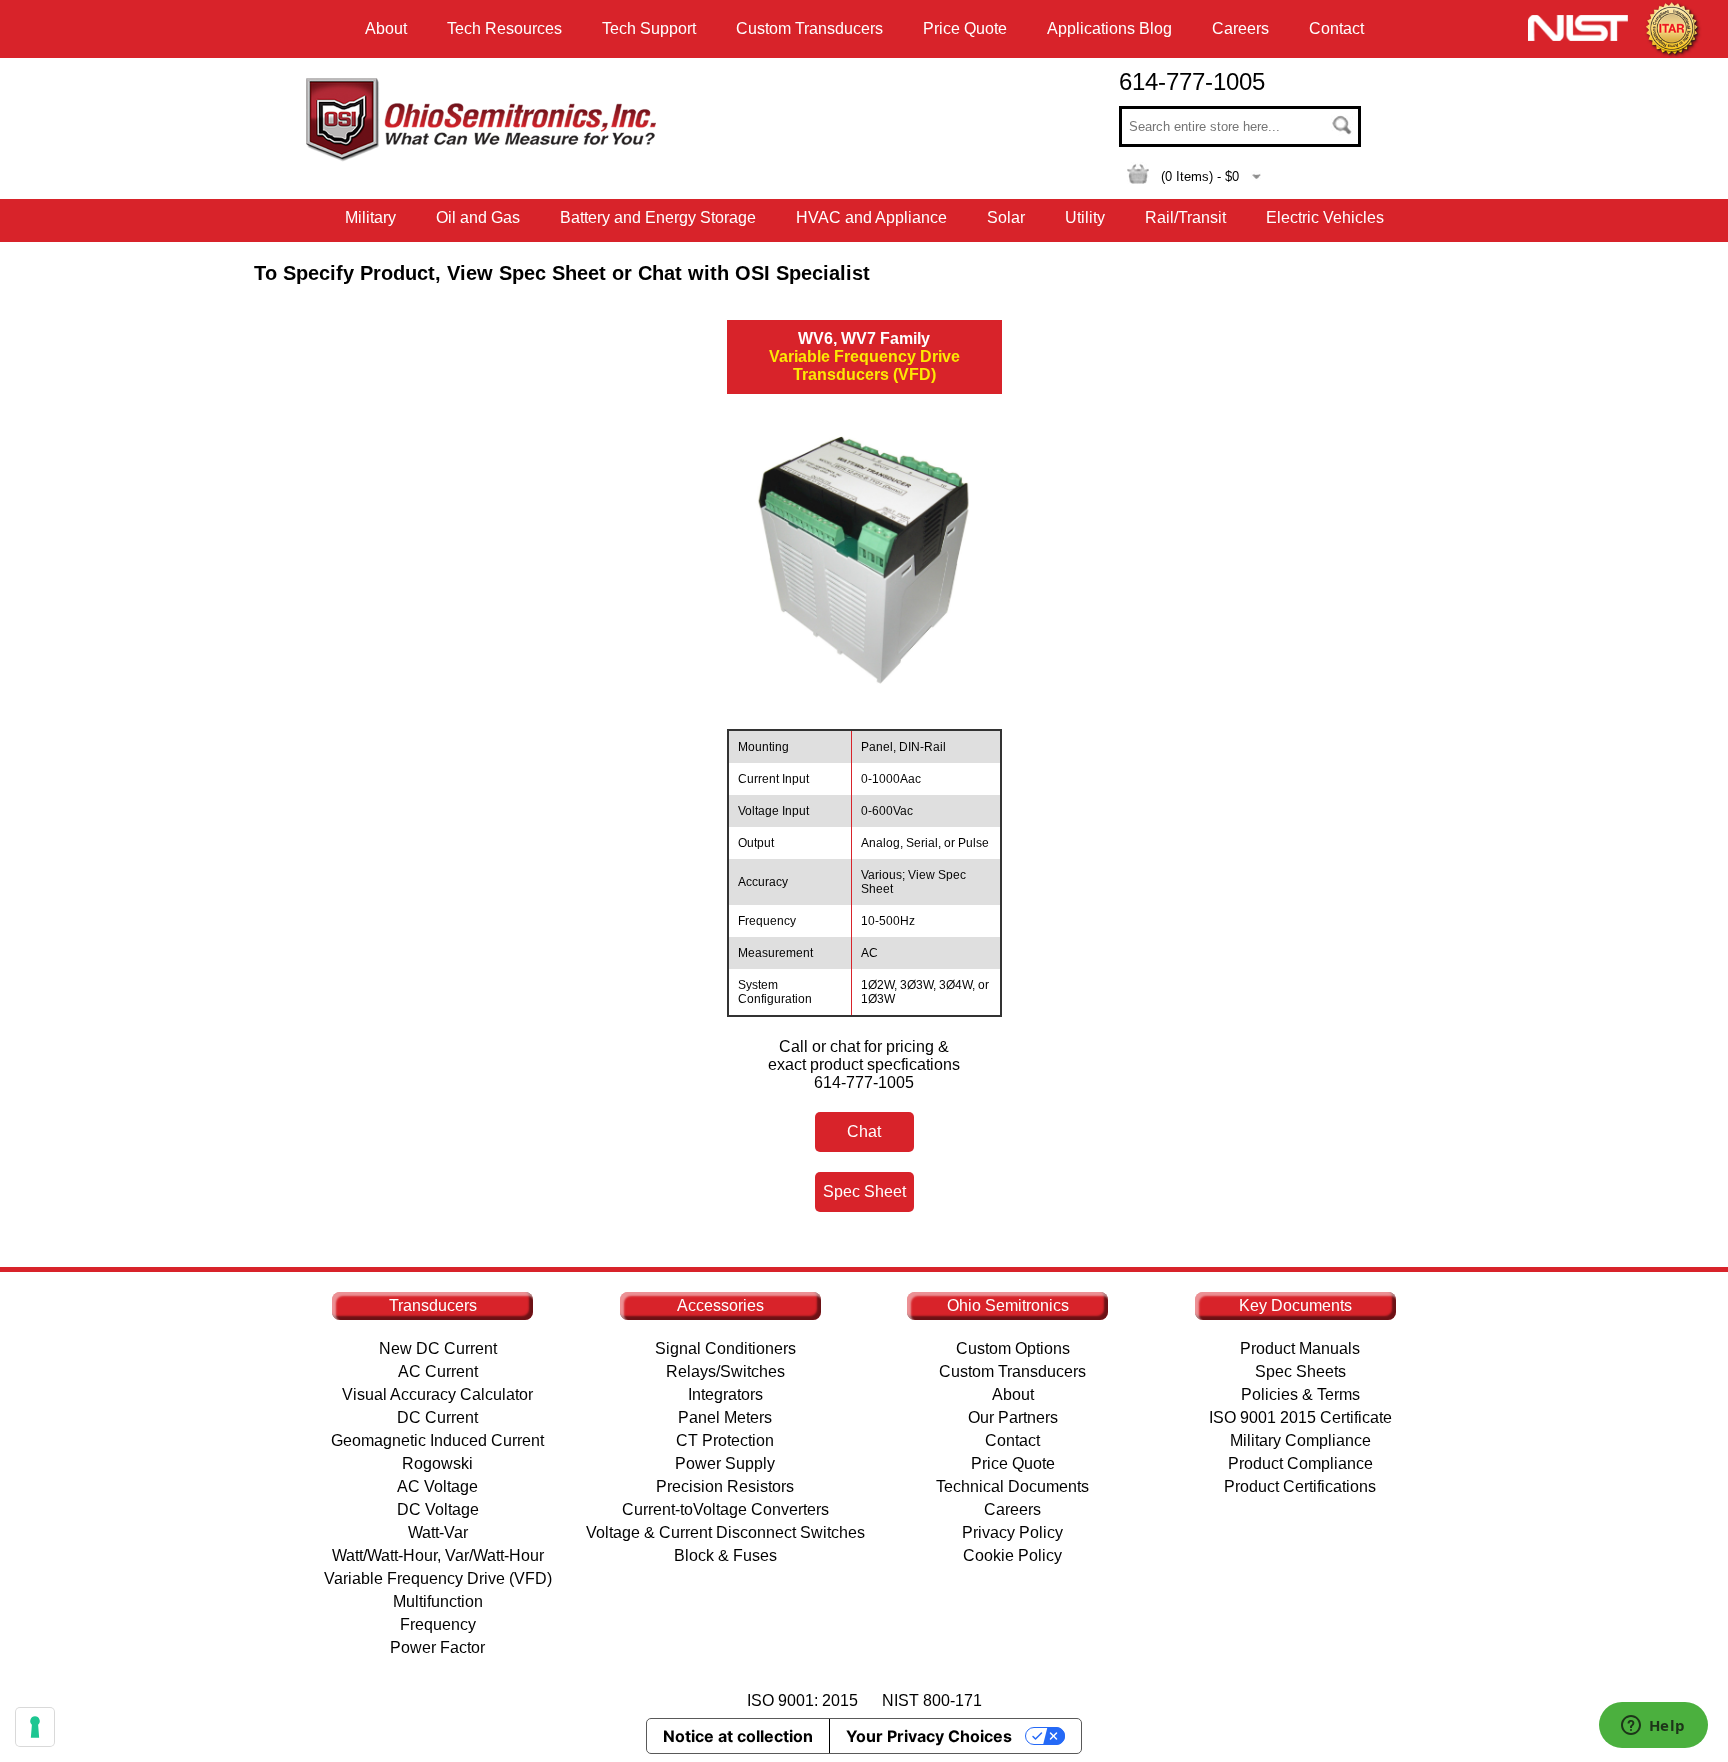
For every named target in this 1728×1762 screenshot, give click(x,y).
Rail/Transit (1185, 217)
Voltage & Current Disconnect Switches (725, 1532)
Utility (1085, 217)
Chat (864, 1131)
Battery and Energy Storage (658, 217)
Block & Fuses (725, 1555)
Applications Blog (1109, 28)
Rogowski (437, 1463)
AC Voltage (437, 1486)
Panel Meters (725, 1417)
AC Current (438, 1371)
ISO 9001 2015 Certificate (1300, 1417)
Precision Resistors (725, 1486)
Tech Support (649, 28)
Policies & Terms (1300, 1394)
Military (370, 217)
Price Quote (965, 28)
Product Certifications (1300, 1486)
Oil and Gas (478, 217)
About (386, 28)
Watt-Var (438, 1532)
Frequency (438, 1624)
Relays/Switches (725, 1371)
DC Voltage (438, 1509)
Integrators (725, 1394)
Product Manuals (1300, 1348)
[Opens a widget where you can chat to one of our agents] (1653, 1727)
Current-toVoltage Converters (725, 1509)
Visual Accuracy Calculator (437, 1394)
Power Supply (725, 1463)
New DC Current (438, 1348)
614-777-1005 (1192, 81)
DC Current (437, 1417)
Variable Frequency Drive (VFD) (438, 1578)
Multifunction (438, 1601)
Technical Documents (1012, 1486)
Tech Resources (504, 28)
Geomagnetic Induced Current (437, 1440)
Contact (1336, 28)
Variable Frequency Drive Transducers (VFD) (864, 356)
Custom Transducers (809, 28)
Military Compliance (1300, 1440)
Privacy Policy (1012, 1532)
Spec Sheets (1300, 1371)
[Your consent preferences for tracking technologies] (35, 1727)
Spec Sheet (864, 1191)
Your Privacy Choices (929, 1736)
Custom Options (1013, 1348)
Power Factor (437, 1647)
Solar (1006, 217)
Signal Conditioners (725, 1348)
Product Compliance (1300, 1463)
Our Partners (1013, 1417)
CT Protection (725, 1440)
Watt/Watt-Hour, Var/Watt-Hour (438, 1555)
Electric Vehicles (1325, 217)
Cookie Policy (1012, 1555)
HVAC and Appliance (871, 217)
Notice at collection (738, 1736)
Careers (1240, 28)
